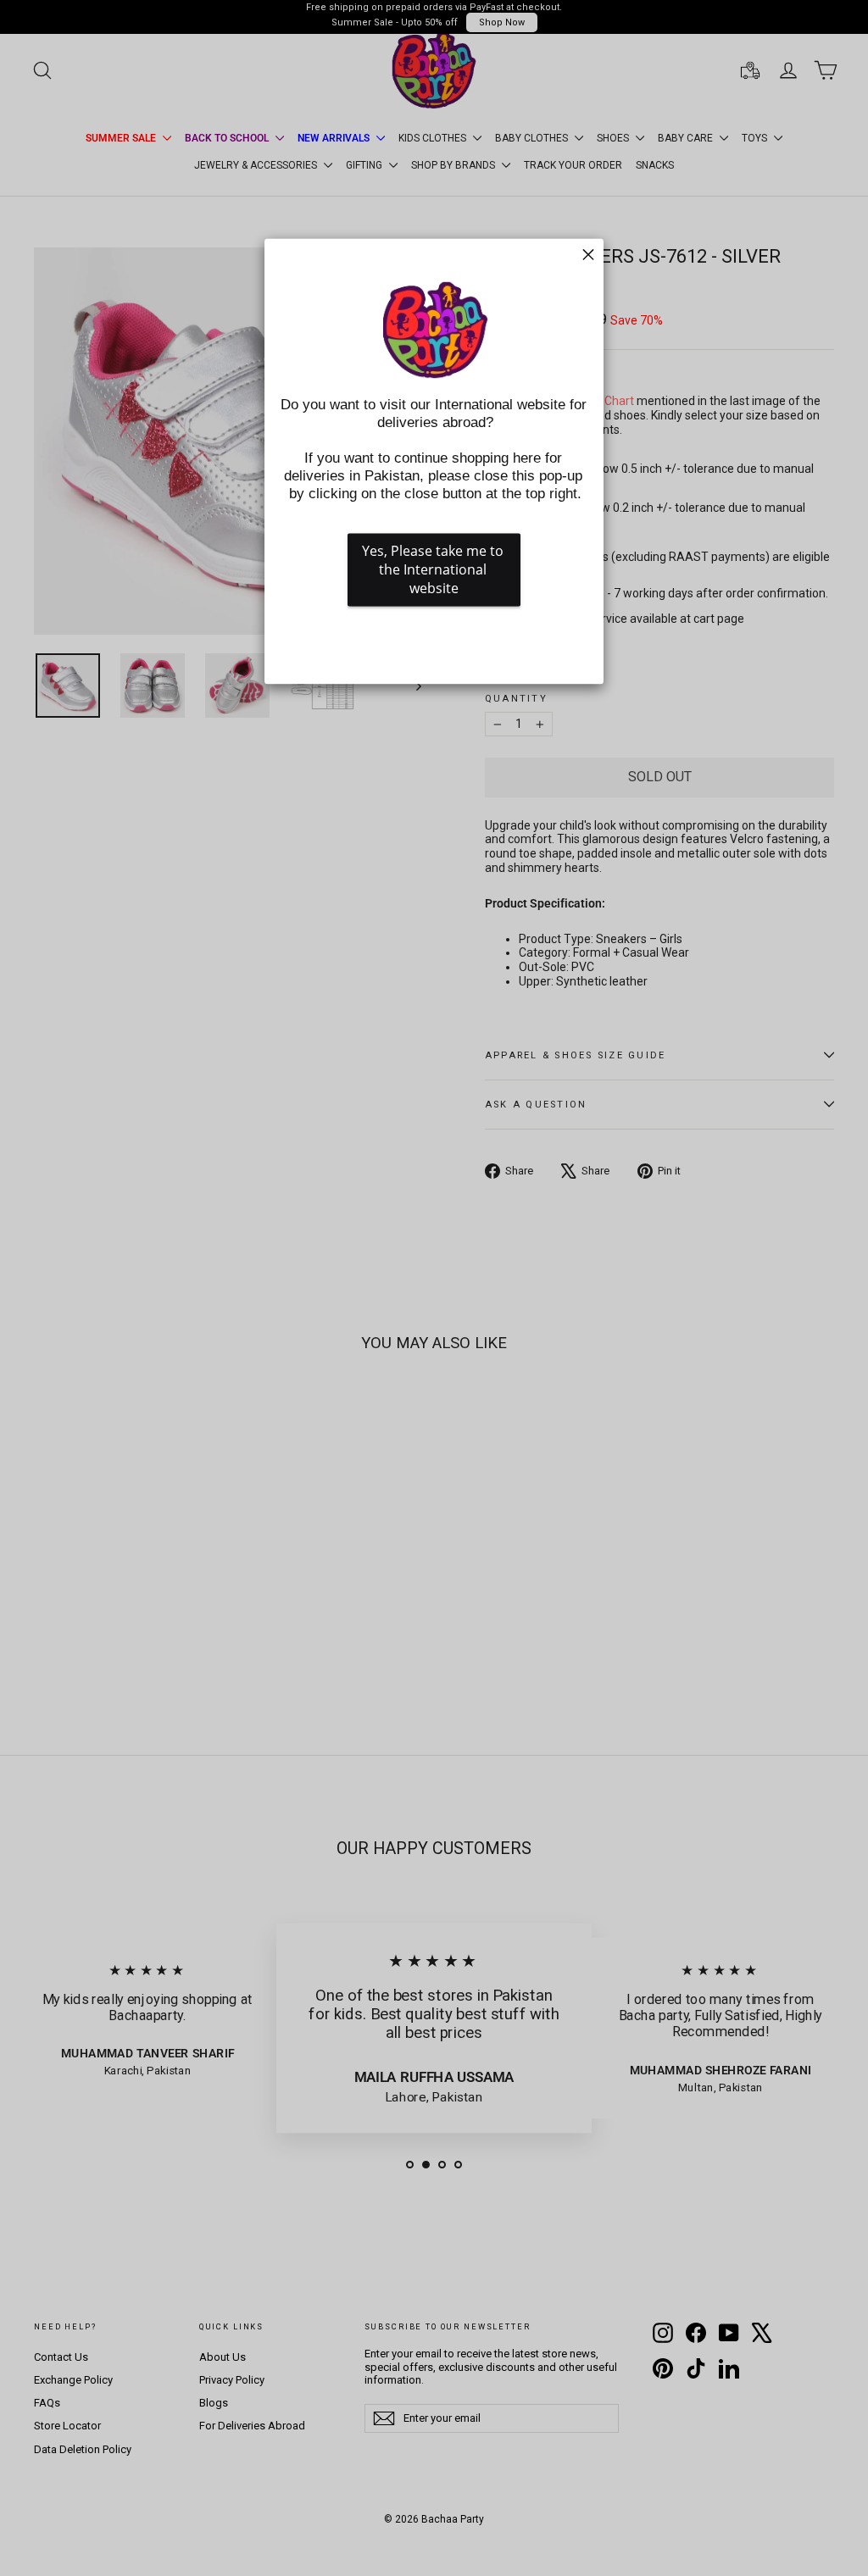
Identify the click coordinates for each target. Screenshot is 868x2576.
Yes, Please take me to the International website (434, 569)
